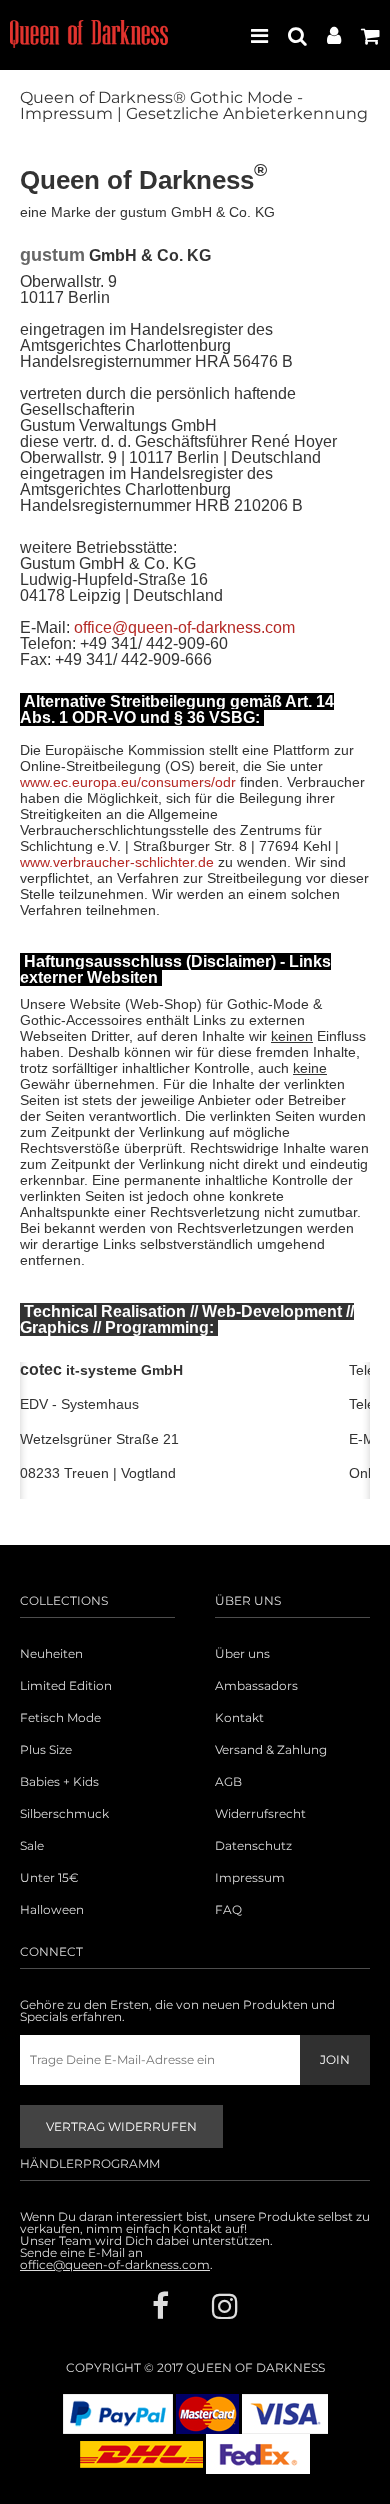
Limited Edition (66, 1686)
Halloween (52, 1910)
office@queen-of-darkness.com (184, 627)
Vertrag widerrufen (121, 2126)
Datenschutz (253, 1846)
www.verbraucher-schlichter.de (117, 862)
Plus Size (46, 1750)
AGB (228, 1782)
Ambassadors (256, 1686)
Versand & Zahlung (271, 1750)
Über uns (242, 1654)
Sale (32, 1846)
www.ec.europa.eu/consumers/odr (128, 782)
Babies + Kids (59, 1782)
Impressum (250, 1878)
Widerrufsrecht (260, 1814)
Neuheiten (51, 1654)
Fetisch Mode (60, 1718)
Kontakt (239, 1718)
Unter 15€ (49, 1878)
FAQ (228, 1910)
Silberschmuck (64, 1814)
